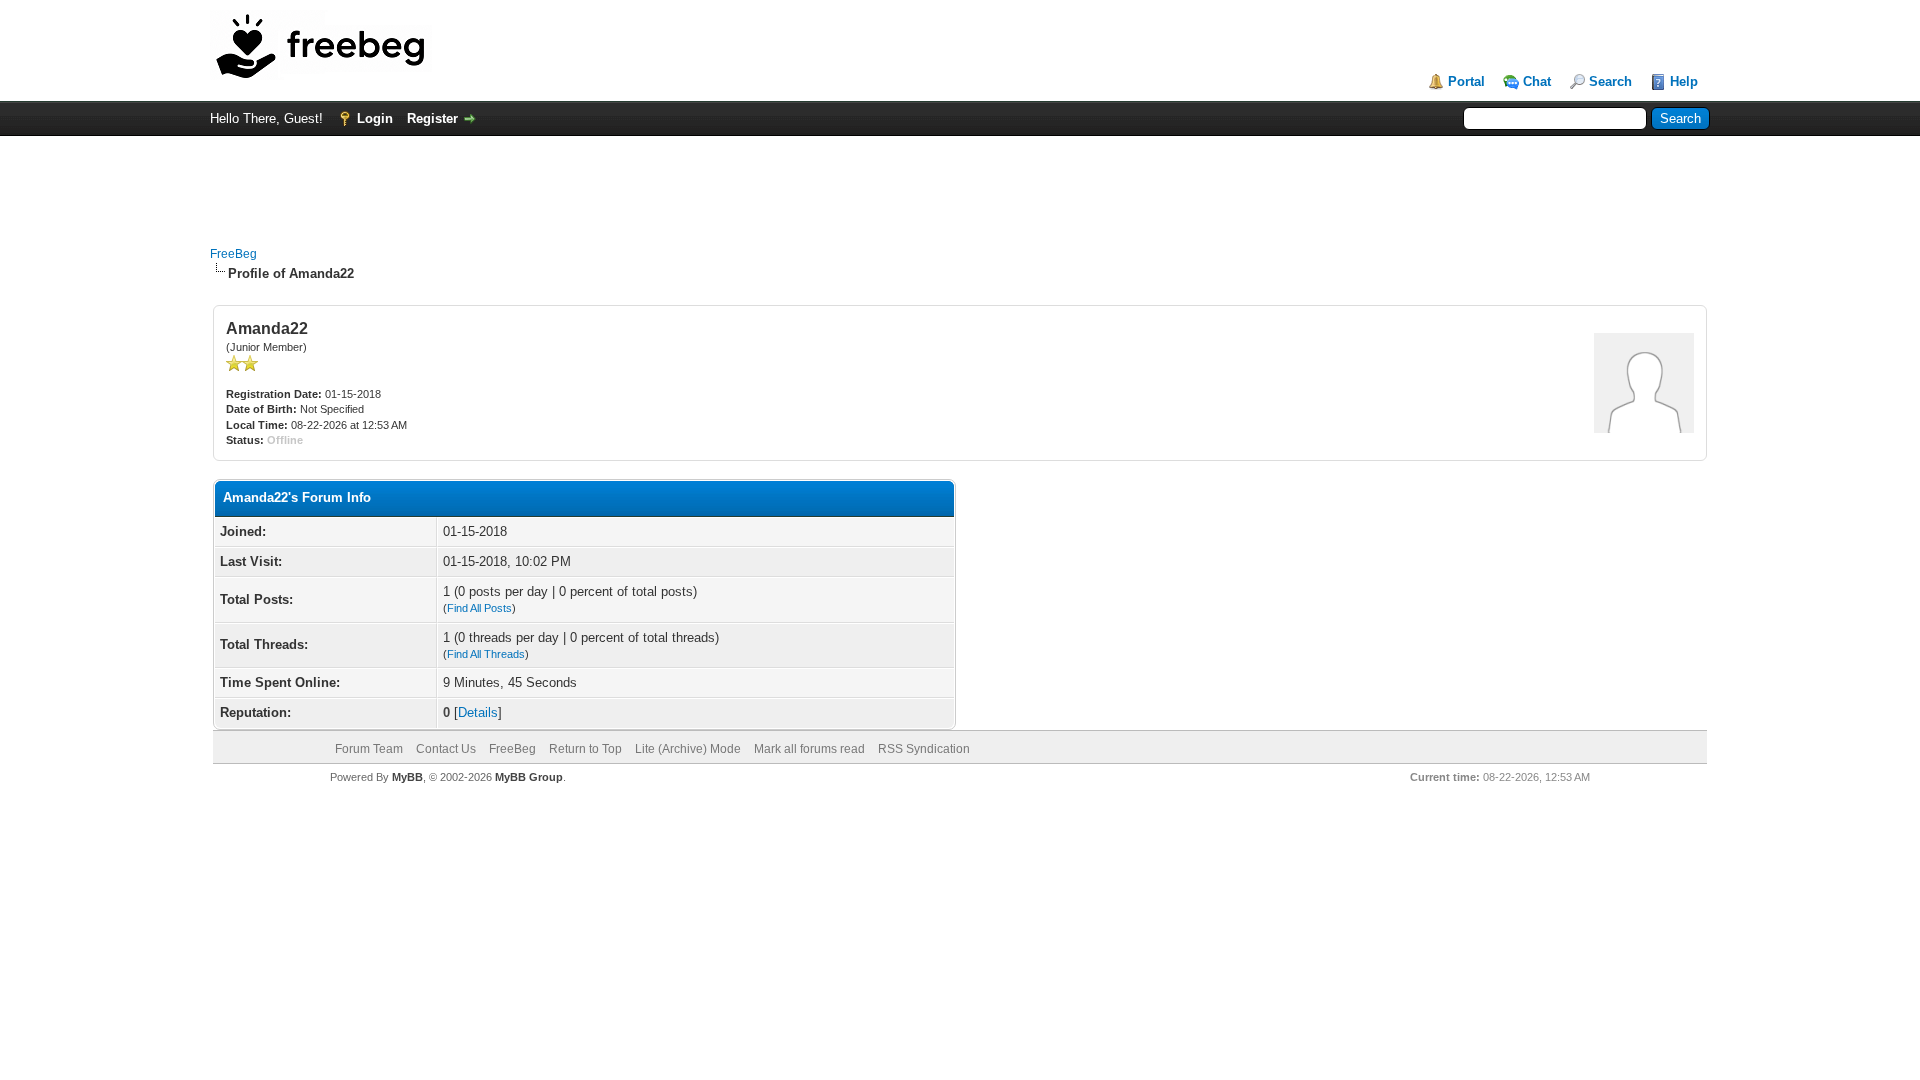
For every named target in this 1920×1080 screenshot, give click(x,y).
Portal (1466, 81)
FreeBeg (233, 254)
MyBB (407, 777)
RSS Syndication (924, 749)
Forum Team (369, 749)
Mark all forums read (809, 749)
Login (375, 118)
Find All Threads (486, 654)
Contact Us (446, 749)
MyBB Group (529, 777)
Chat (1537, 81)
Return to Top (585, 749)
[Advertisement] (960, 181)
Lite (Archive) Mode (688, 749)
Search (1610, 81)
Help (1684, 81)
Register (432, 118)
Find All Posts (479, 608)
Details (478, 712)
